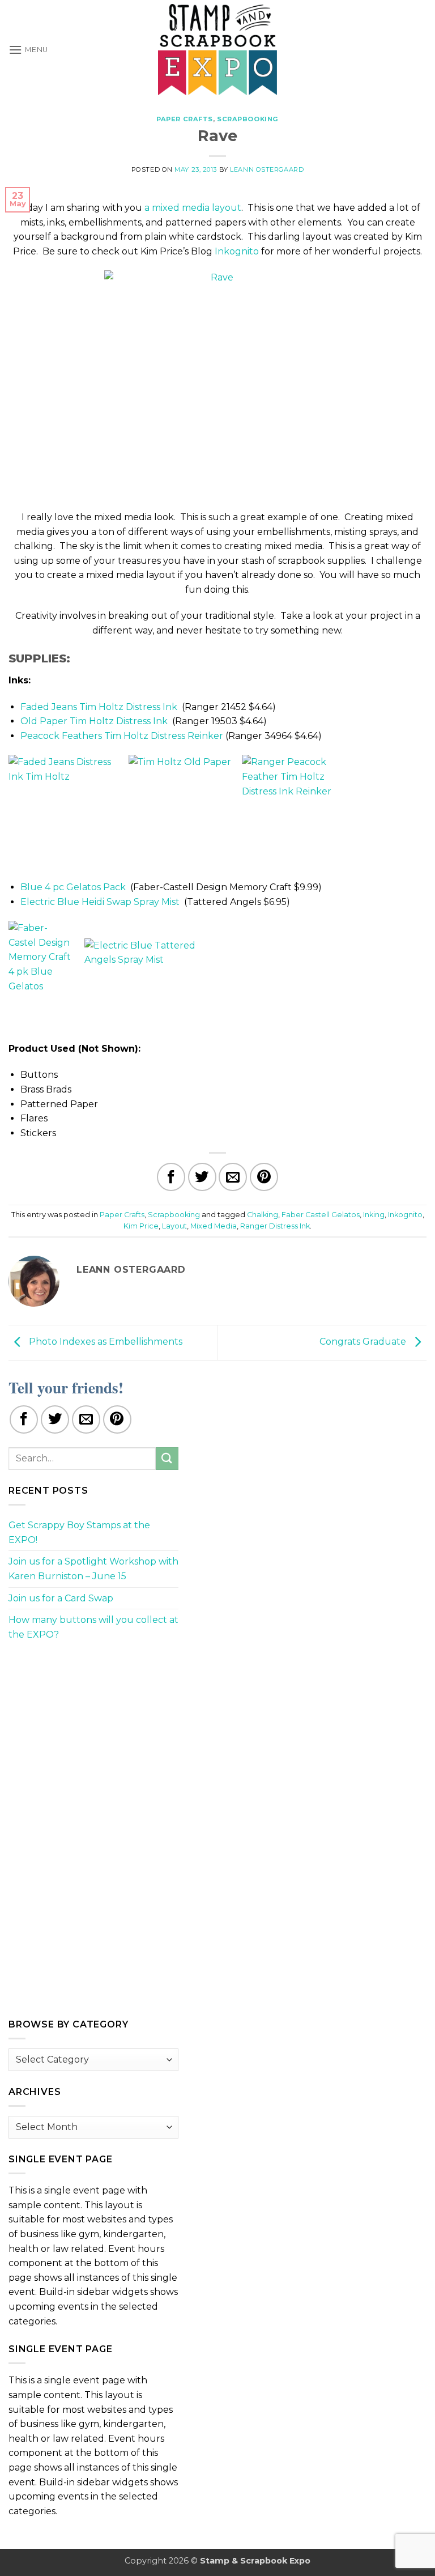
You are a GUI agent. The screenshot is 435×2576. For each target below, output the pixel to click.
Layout (174, 1226)
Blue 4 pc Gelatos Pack (73, 887)
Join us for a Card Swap (61, 1598)
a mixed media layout (193, 208)
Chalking (263, 1215)
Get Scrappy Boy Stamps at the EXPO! (79, 1533)
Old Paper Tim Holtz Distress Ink (94, 721)
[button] (28, 50)
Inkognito (237, 251)
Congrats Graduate (364, 1342)
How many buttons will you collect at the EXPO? (93, 1627)
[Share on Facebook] (171, 1177)
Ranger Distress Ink (275, 1226)
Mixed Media (214, 1226)
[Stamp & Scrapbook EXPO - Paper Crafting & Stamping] (217, 50)
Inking (374, 1215)
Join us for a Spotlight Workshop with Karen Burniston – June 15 (93, 1569)
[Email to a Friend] (233, 1177)
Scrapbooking (248, 119)
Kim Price (141, 1226)
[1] (217, 384)
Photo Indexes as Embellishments (105, 1342)
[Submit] (167, 1458)
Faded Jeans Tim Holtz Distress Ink (99, 707)
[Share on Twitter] (202, 1177)
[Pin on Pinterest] (264, 1177)
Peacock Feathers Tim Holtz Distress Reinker (122, 736)
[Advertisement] (93, 1729)
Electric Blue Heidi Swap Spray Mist (100, 902)
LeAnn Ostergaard (267, 169)
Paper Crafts (185, 119)
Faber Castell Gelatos (321, 1215)
